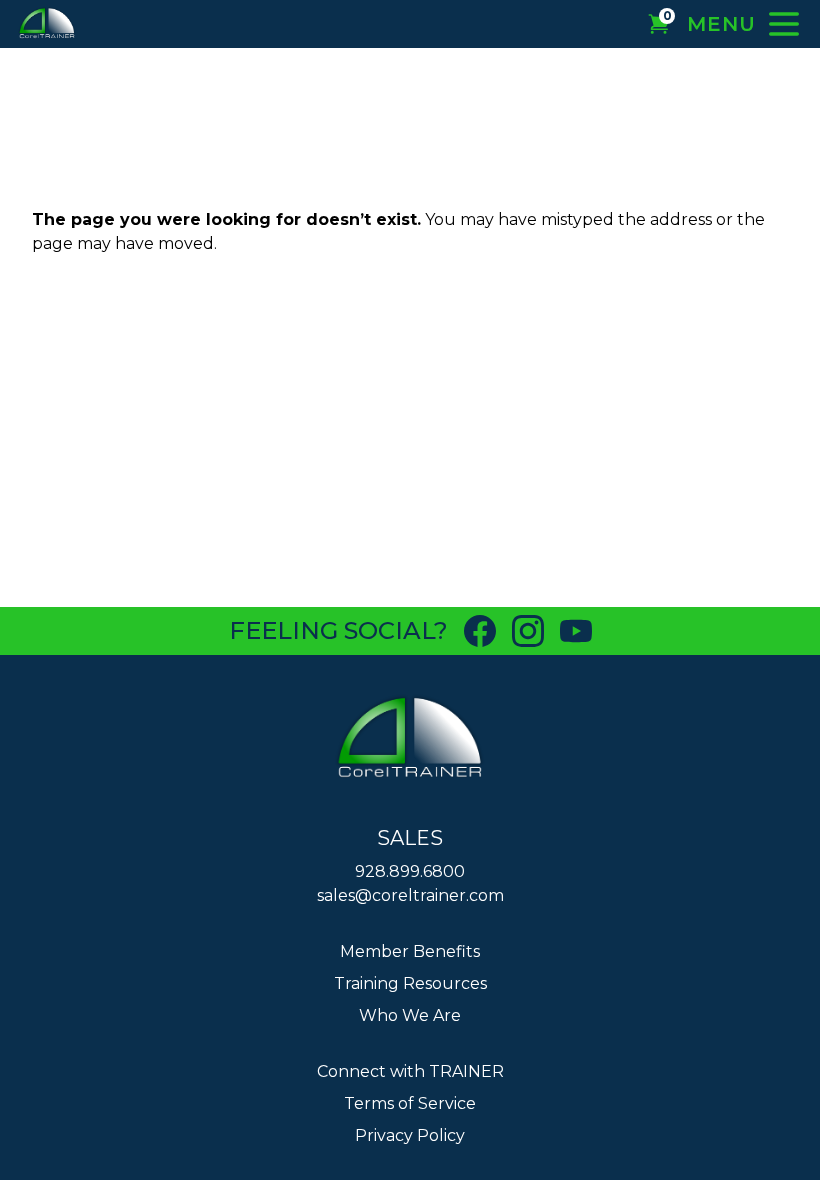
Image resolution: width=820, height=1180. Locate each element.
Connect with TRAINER (410, 1071)
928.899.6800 (410, 871)
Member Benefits (410, 951)
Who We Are (410, 1015)
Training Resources (410, 983)
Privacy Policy (410, 1135)
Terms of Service (410, 1103)
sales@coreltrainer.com (410, 895)
